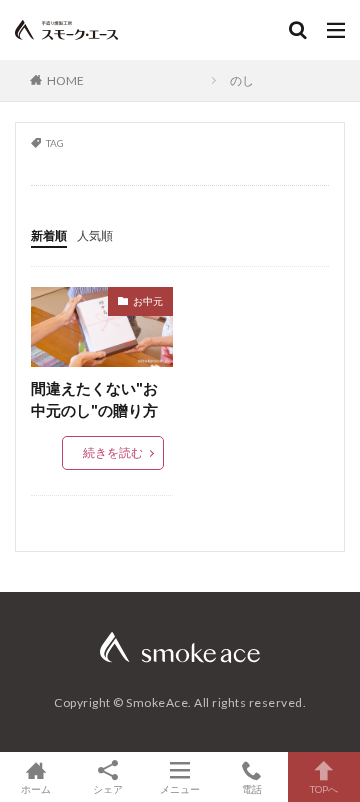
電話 (252, 788)
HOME (65, 80)
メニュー (180, 788)
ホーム (36, 788)
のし (242, 80)
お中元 (148, 301)
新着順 (49, 235)
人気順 (95, 235)
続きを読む (113, 452)
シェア (108, 789)
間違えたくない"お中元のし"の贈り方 (94, 399)
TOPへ (324, 788)
